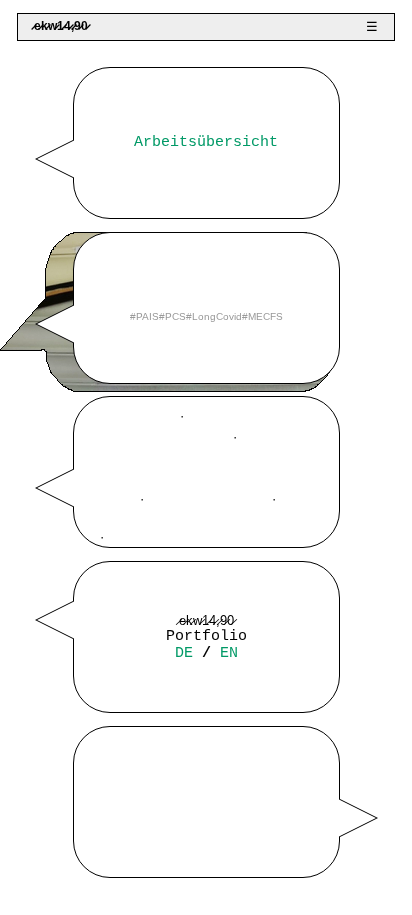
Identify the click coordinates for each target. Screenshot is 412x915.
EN (229, 653)
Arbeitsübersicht (206, 142)
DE (184, 653)
